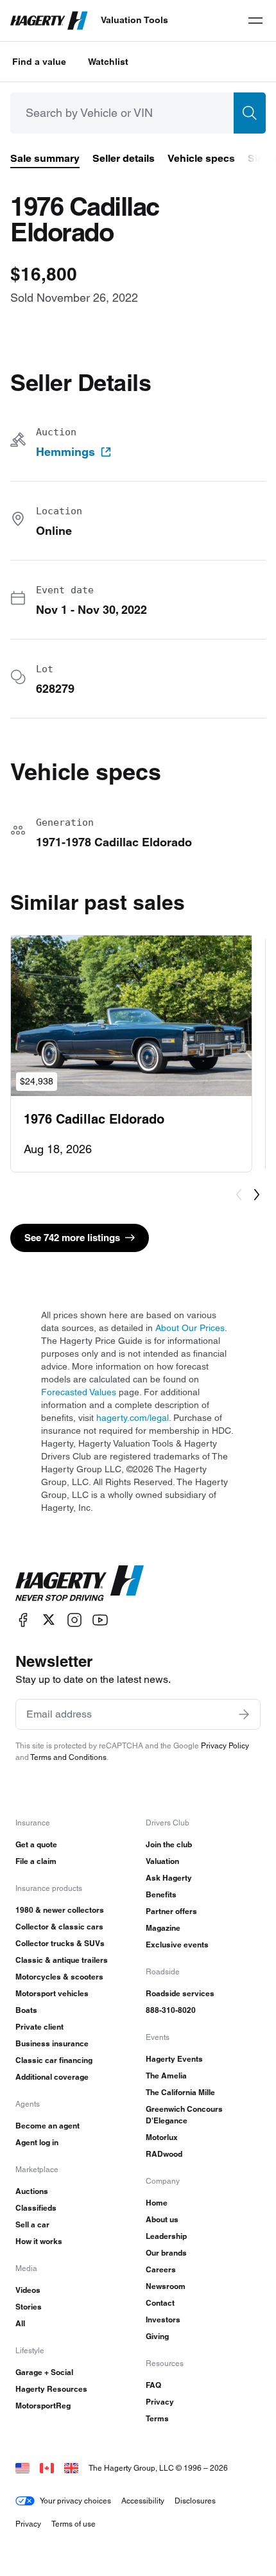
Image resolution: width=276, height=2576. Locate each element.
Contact (160, 2303)
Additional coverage (52, 2077)
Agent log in (37, 2142)
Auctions (32, 2191)
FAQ (153, 2385)
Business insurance (52, 2043)
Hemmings (65, 452)
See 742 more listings (72, 1238)
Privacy (160, 2402)
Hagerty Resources (51, 2389)
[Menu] (255, 21)
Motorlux (162, 2137)
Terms (157, 2418)
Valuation (162, 1861)
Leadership (166, 2236)
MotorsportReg (43, 2406)
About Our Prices (190, 1328)
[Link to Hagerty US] (22, 2468)
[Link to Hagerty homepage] (80, 1583)
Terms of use (73, 2524)
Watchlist (108, 62)
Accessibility (143, 2501)
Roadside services (180, 1993)
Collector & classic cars (59, 1927)
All (20, 2323)
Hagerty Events (174, 2059)
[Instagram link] (74, 1620)
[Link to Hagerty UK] (71, 2468)
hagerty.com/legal (133, 1418)
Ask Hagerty (169, 1878)
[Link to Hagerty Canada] (47, 2468)
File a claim (36, 1861)
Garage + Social (44, 2372)
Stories (29, 2307)
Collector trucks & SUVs (60, 1943)
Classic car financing (54, 2060)
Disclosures (195, 2501)
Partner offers (171, 1911)
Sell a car (32, 2224)
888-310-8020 (171, 2010)
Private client (39, 2027)
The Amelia (166, 2076)
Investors (163, 2319)
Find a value (39, 62)
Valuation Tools (134, 20)
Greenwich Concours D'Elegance (184, 2115)
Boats (26, 2010)
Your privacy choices (75, 2501)
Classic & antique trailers (62, 1960)
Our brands (166, 2253)
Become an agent (47, 2126)
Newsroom (166, 2286)
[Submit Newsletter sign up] (244, 1714)
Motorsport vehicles (52, 1993)
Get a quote (36, 1844)
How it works (39, 2241)
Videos (28, 2290)
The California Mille (180, 2092)
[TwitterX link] (49, 1620)
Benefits (161, 1894)
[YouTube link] (100, 1620)
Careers (161, 2269)
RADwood (164, 2154)
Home (157, 2203)
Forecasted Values (79, 1392)
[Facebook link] (23, 1620)
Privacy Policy (225, 1745)
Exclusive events (177, 1945)
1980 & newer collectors (60, 1910)
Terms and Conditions (68, 1757)
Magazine (163, 1928)
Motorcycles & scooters (59, 1977)
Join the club (169, 1844)
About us (162, 2219)
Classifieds (36, 2208)
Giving (157, 2336)
